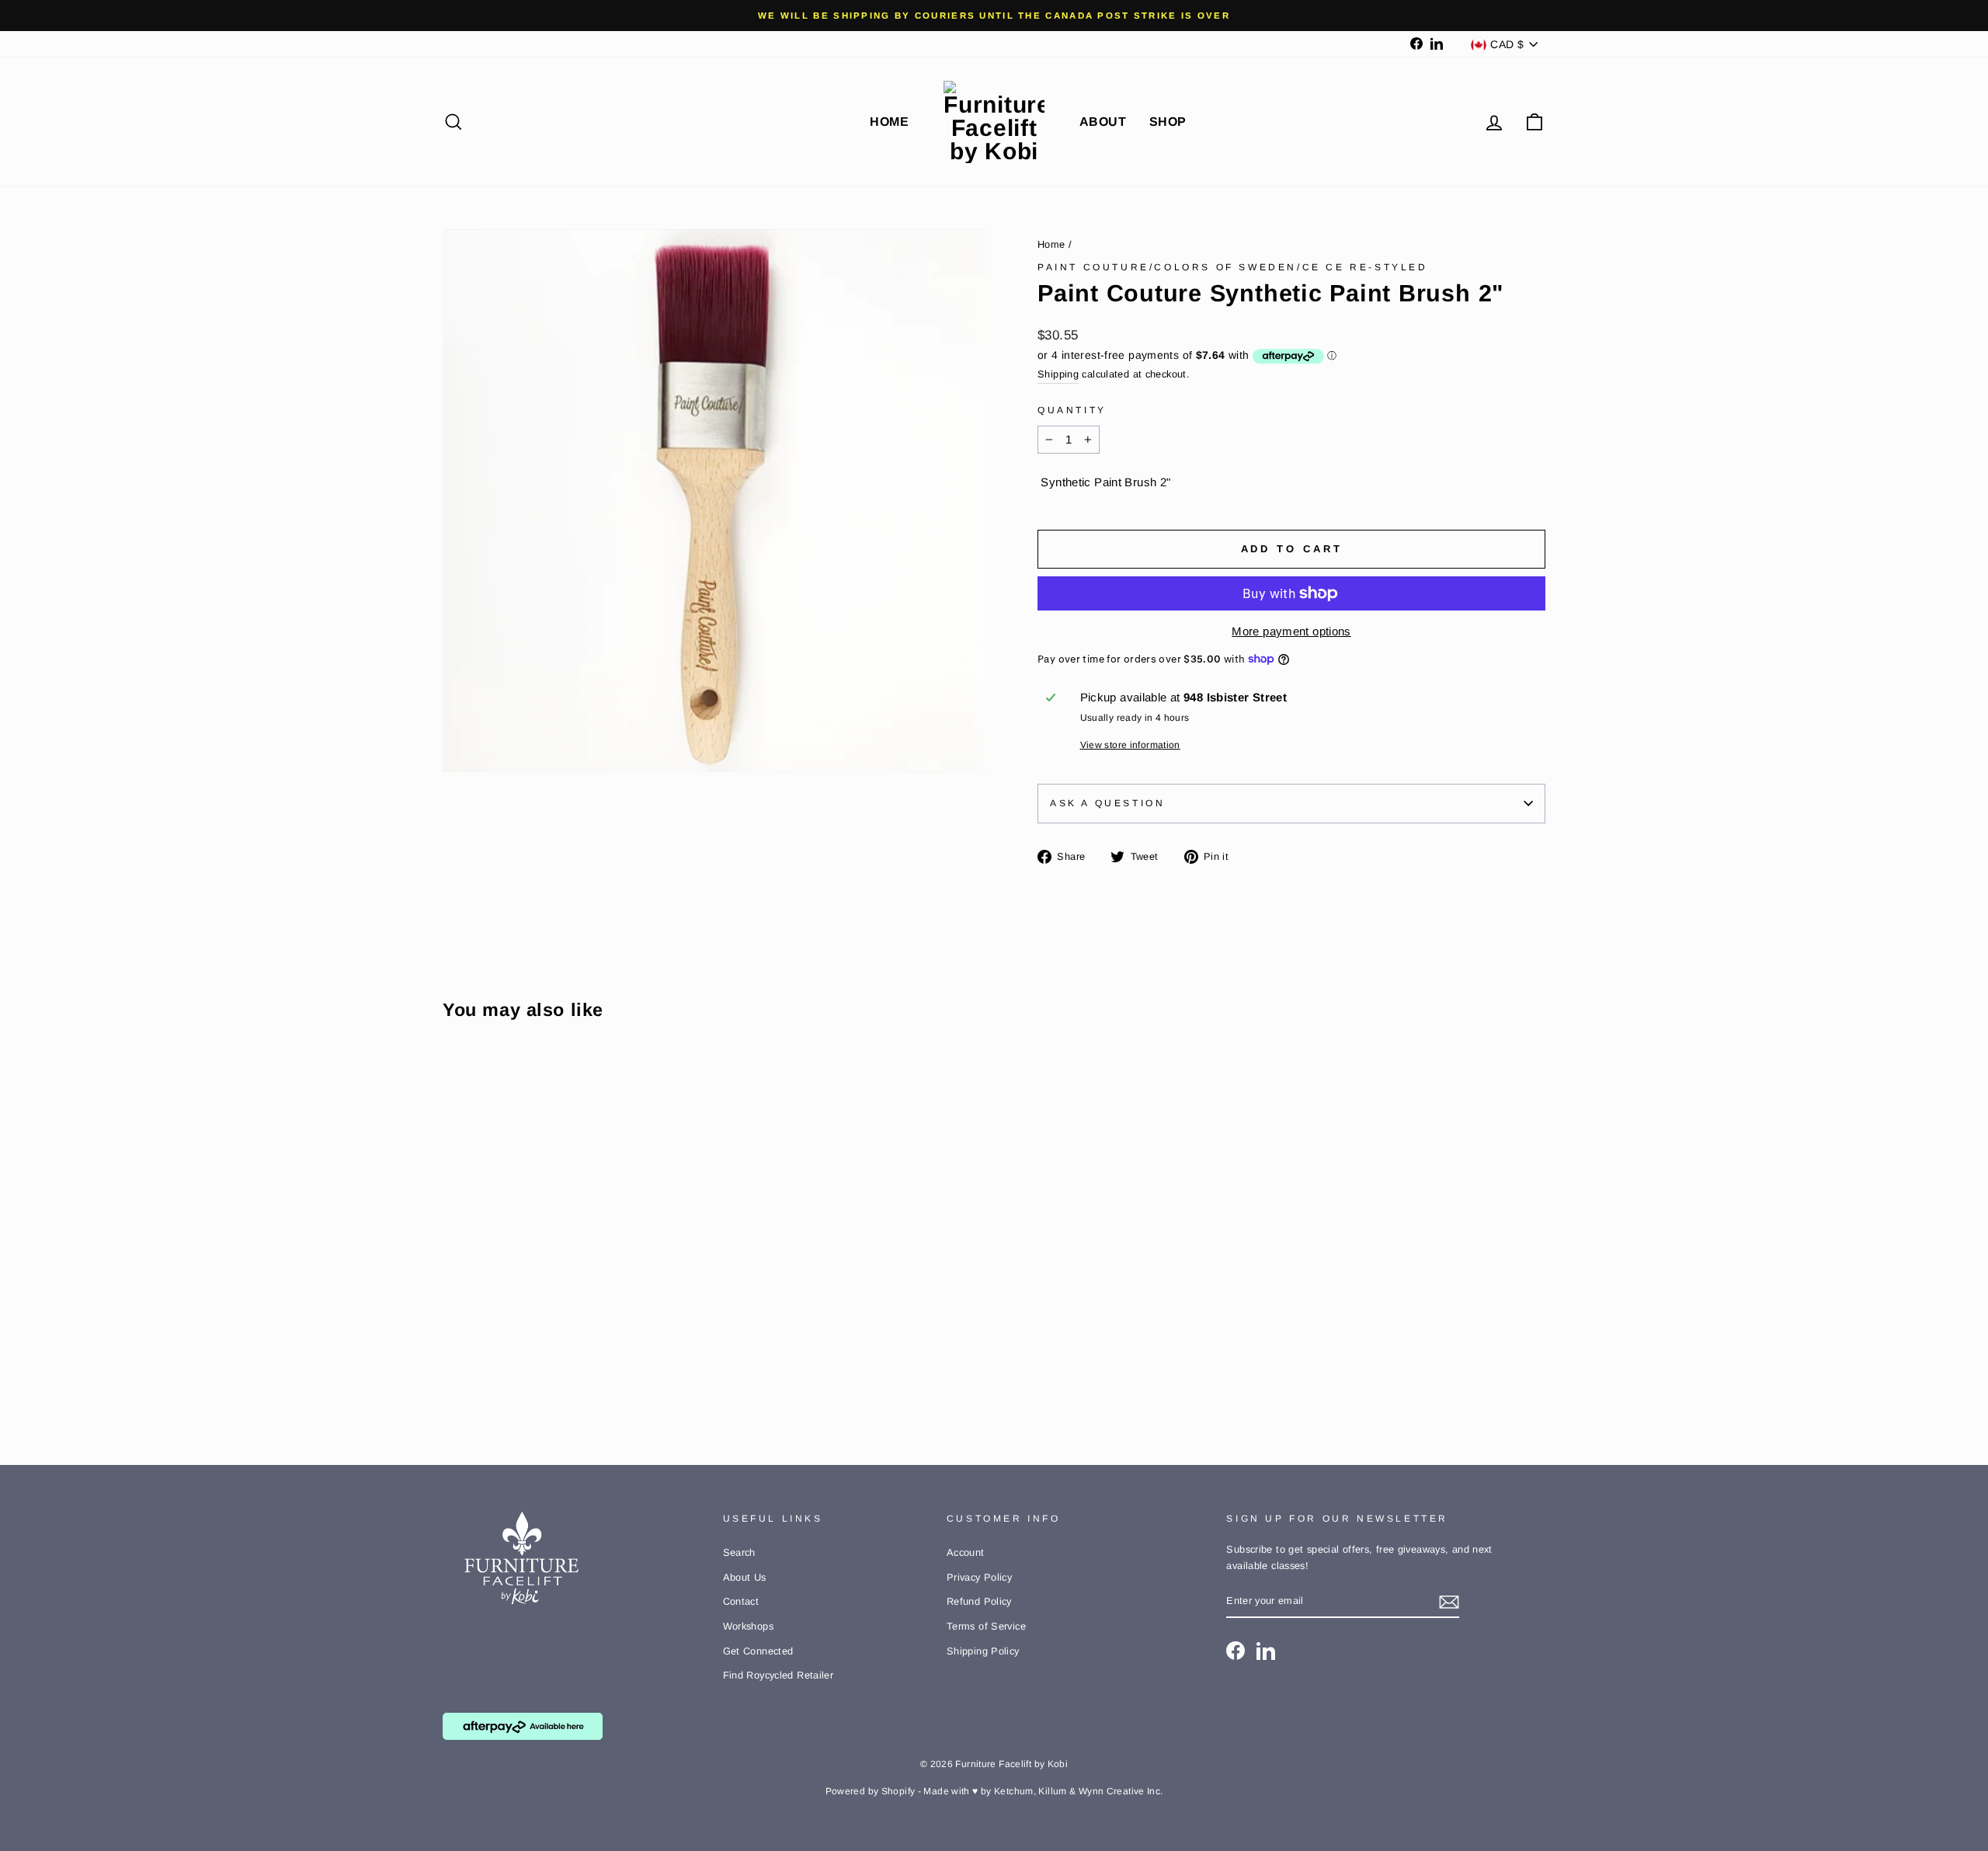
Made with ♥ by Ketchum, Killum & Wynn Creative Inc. (1043, 1791)
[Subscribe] (1449, 1602)
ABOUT (1103, 122)
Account (966, 1552)
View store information (1130, 745)
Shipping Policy (983, 1651)
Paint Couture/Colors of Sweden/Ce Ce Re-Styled (1233, 267)
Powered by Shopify (871, 1791)
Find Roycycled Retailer (779, 1675)
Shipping (1058, 374)
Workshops (748, 1626)
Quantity (1072, 410)
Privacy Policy (979, 1577)
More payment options (1291, 631)
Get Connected (758, 1651)
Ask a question (1107, 803)
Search (739, 1552)
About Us (745, 1577)
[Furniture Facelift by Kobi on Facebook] (1236, 1651)
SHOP (1168, 122)
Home (1051, 244)
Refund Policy (979, 1601)
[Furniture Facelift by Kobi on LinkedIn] (1266, 1651)
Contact (741, 1601)
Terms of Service (986, 1626)
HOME (889, 122)
